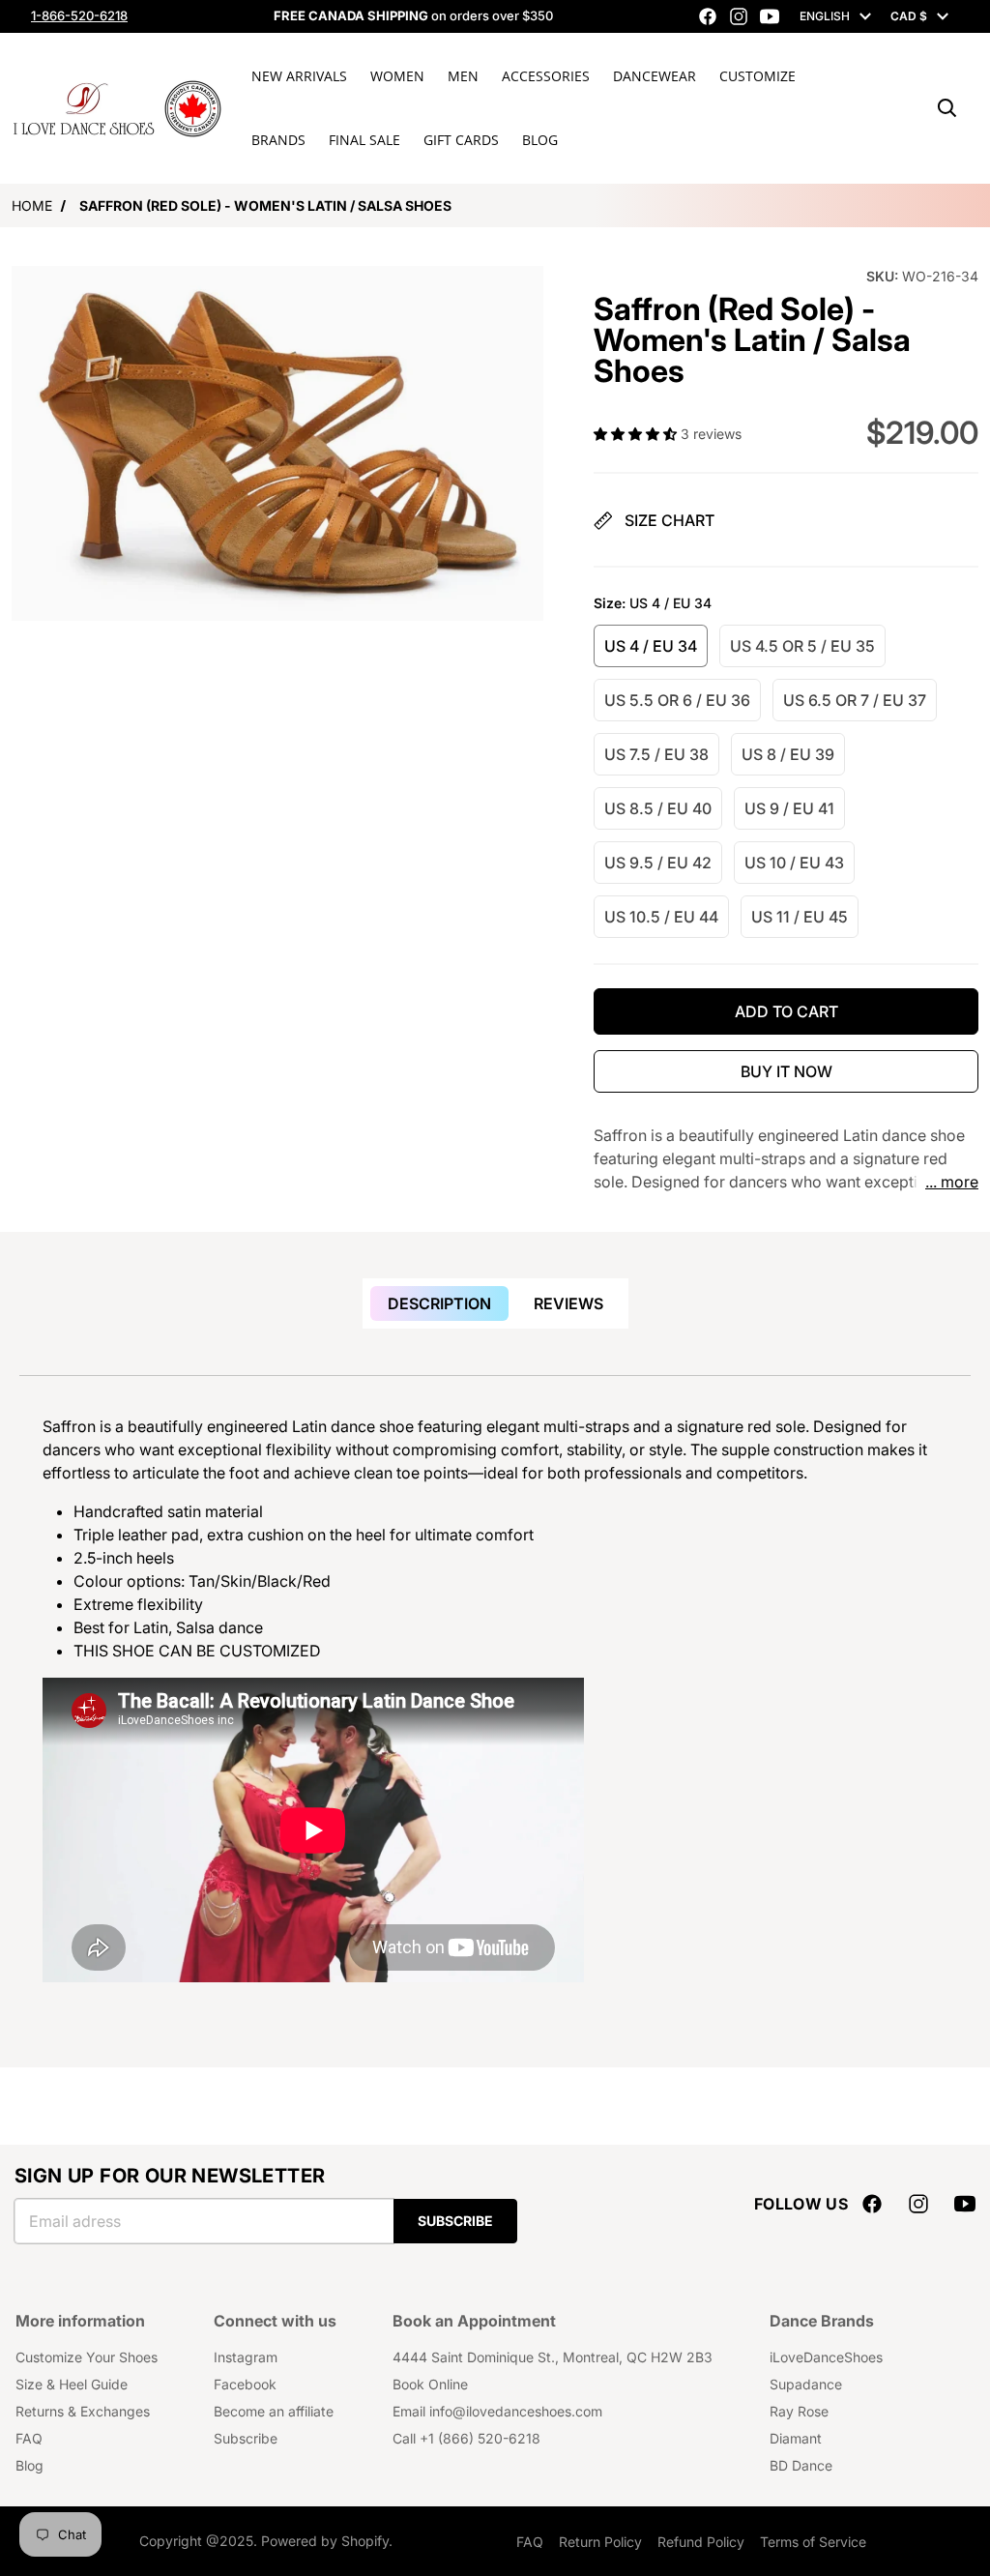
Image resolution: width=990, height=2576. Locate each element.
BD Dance (801, 2465)
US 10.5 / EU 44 (661, 917)
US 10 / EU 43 (794, 863)
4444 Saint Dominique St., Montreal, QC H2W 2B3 (553, 2357)
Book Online (430, 2384)
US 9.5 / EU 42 (658, 863)
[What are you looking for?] (947, 108)
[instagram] (739, 16)
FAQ (29, 2438)
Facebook (245, 2384)
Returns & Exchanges (83, 2411)
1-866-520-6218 (79, 15)
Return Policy (600, 2542)
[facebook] (708, 16)
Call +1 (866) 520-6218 (466, 2438)
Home (32, 205)
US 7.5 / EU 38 (656, 754)
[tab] (439, 1303)
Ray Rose (799, 2411)
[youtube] (770, 16)
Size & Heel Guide (72, 2384)
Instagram (246, 2357)
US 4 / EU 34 (651, 646)
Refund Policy (701, 2542)
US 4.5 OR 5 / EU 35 (802, 646)
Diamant (796, 2438)
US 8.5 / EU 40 (658, 808)
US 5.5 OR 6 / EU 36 (677, 700)
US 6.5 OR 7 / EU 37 (855, 700)
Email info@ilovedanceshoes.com (497, 2411)
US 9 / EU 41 (789, 808)
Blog (29, 2465)
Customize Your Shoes (87, 2357)
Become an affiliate (274, 2411)
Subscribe (455, 2221)
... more (952, 1182)
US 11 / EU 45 (800, 917)
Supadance (806, 2384)
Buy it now (786, 1071)
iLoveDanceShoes (826, 2357)
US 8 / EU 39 (788, 754)
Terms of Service (813, 2542)
